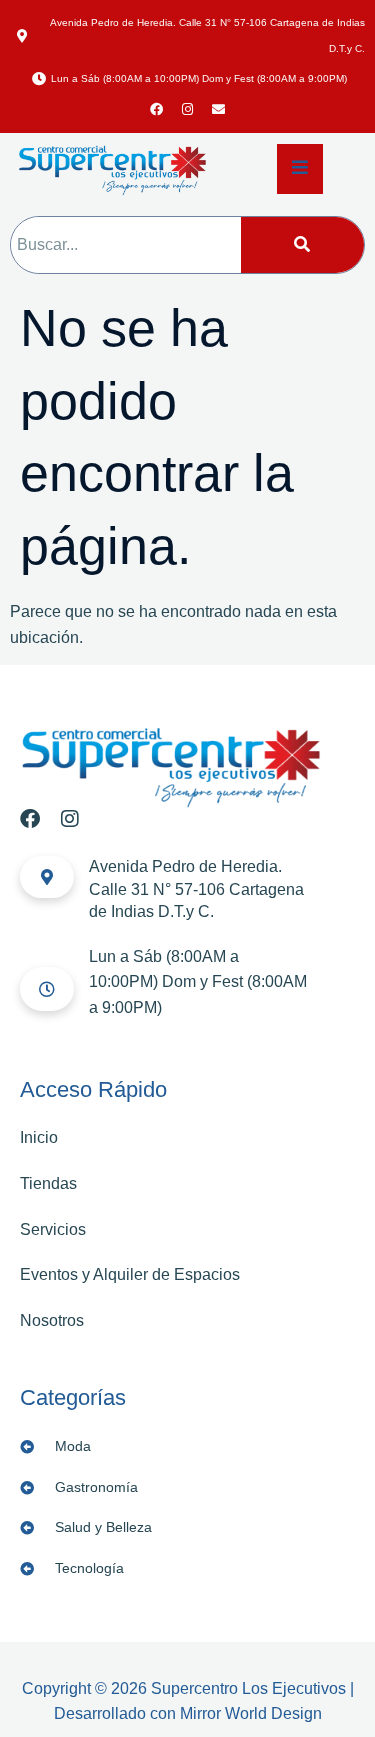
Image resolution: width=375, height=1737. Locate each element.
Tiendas (48, 1183)
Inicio (39, 1137)
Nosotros (52, 1320)
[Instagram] (188, 110)
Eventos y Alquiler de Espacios (130, 1274)
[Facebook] (157, 110)
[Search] (302, 245)
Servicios (53, 1229)
